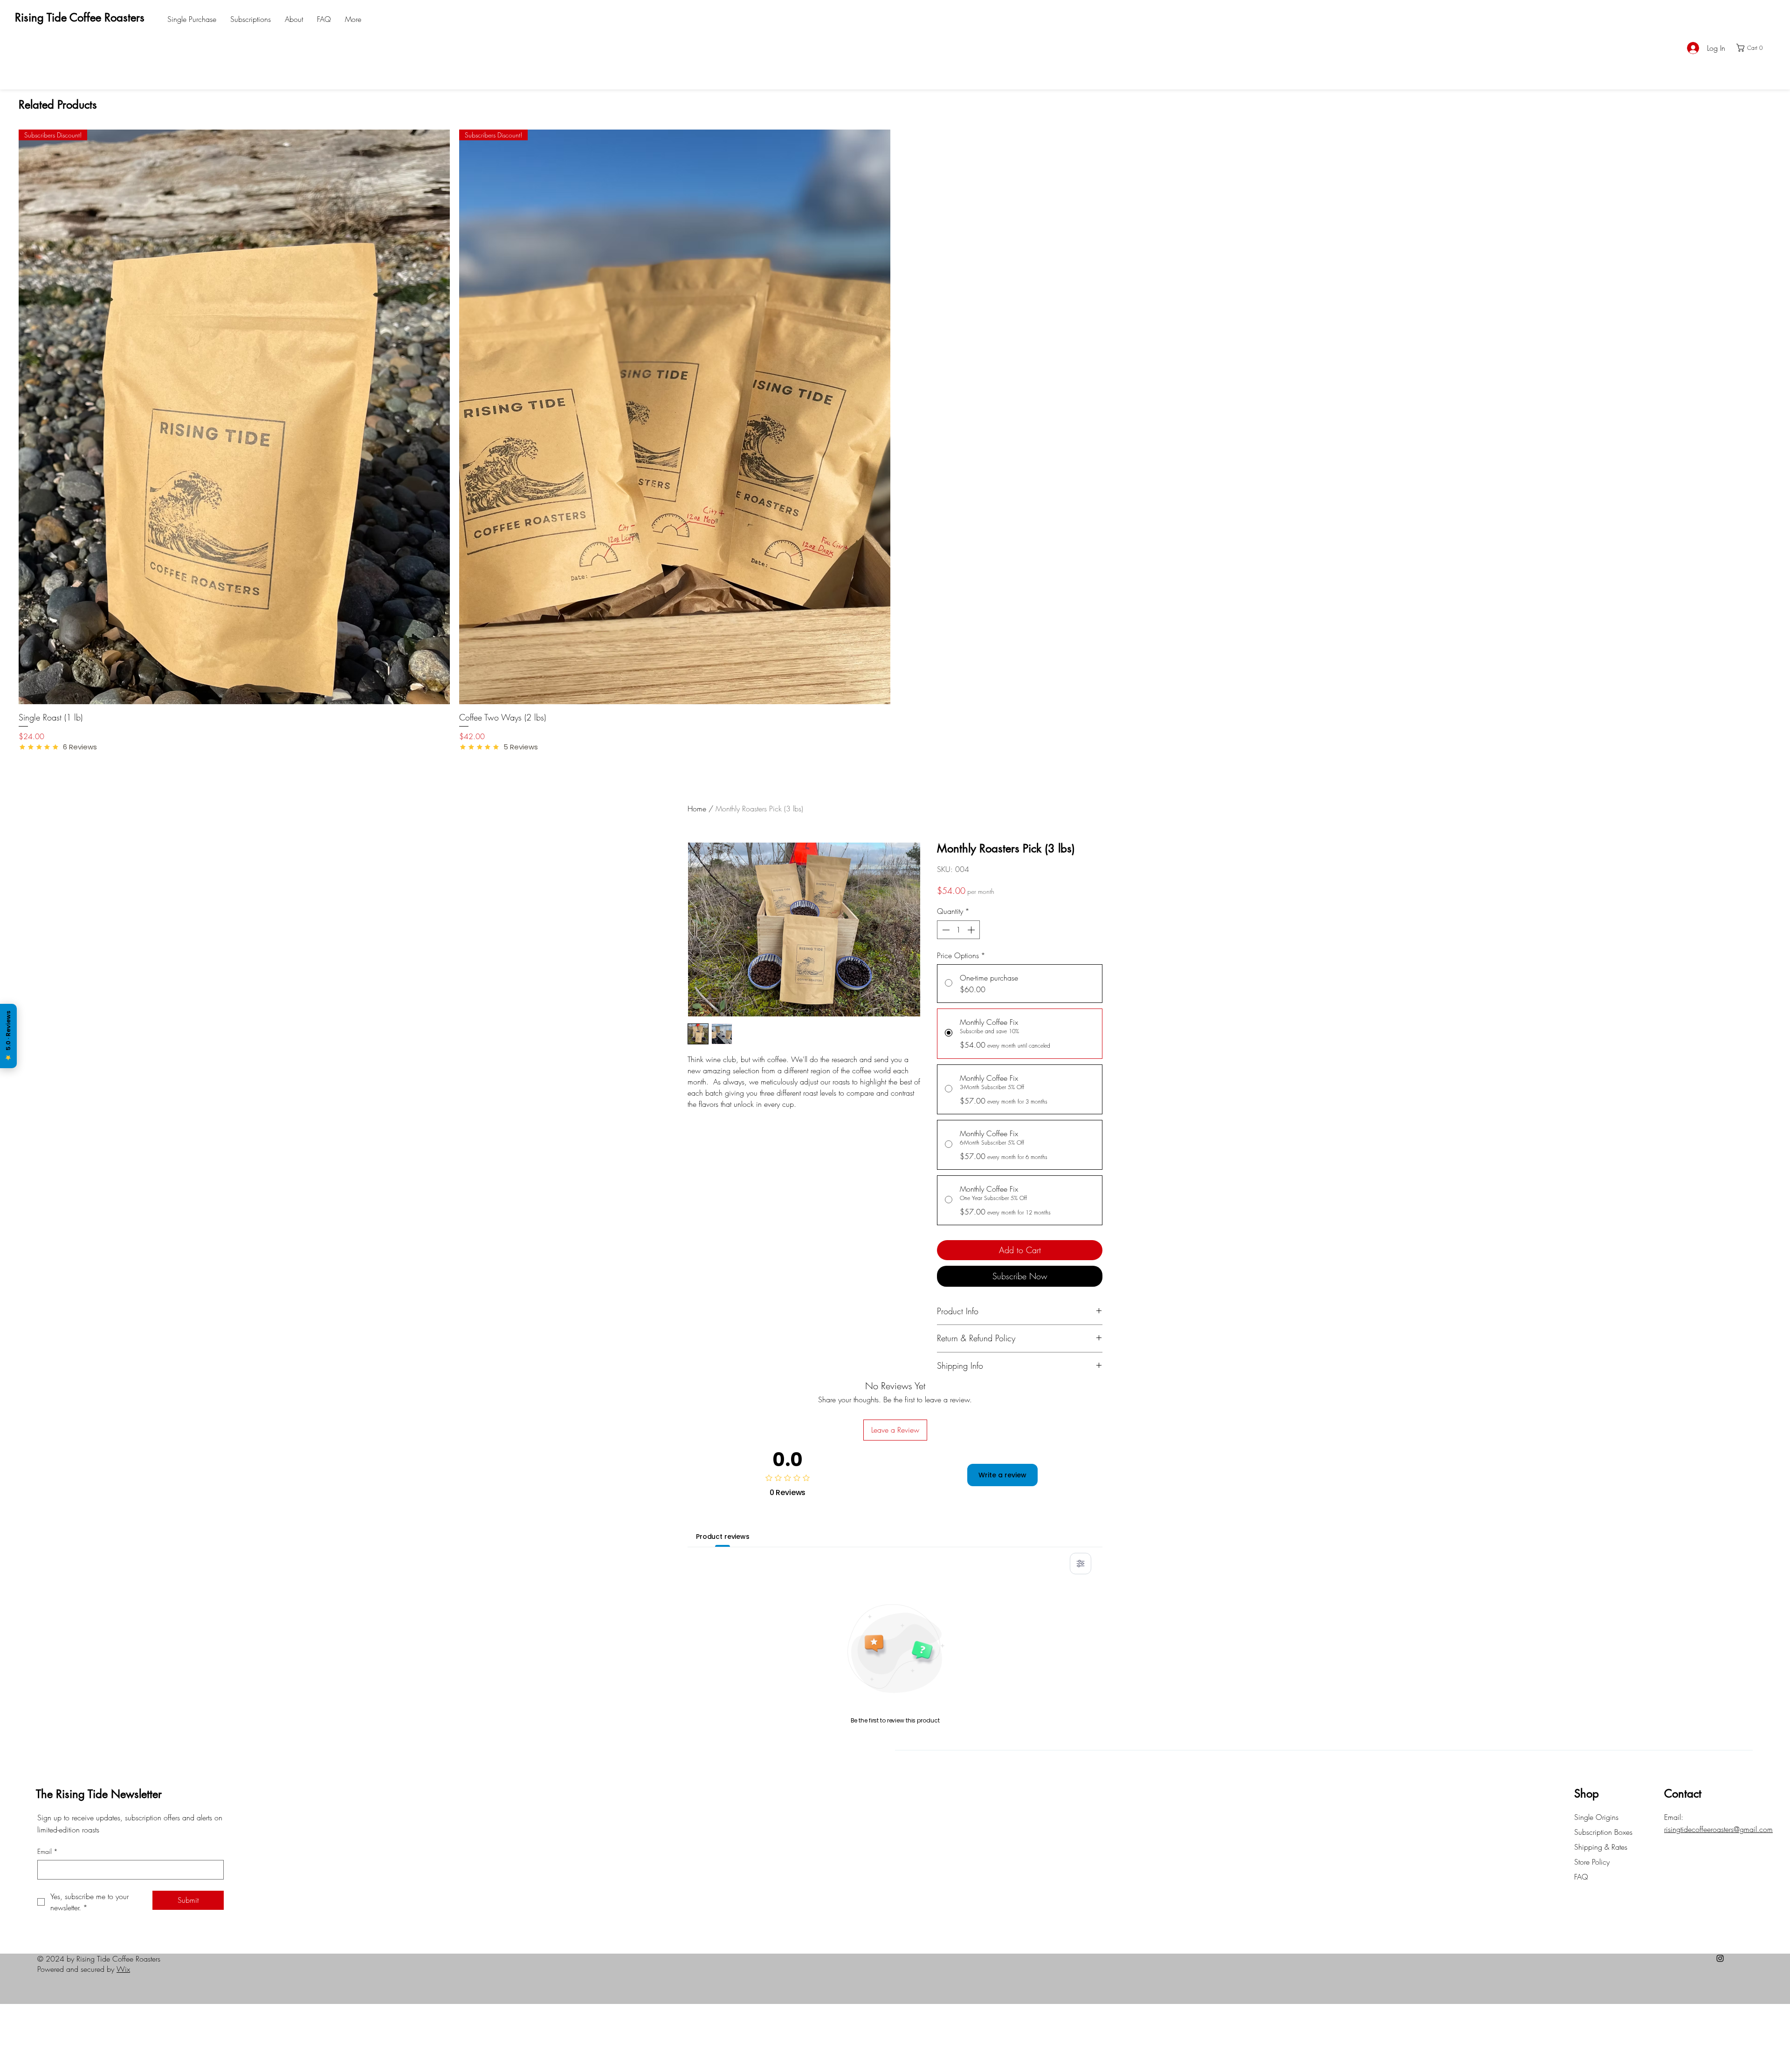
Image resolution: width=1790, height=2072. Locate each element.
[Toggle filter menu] (1081, 1564)
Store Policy (1593, 1862)
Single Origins (1596, 1817)
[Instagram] (1720, 1958)
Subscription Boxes (1603, 1832)
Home (697, 809)
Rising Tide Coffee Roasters (80, 17)
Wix (123, 1969)
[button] (1753, 48)
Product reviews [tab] (723, 1537)
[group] (895, 441)
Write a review (1002, 1475)
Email (48, 1851)
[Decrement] (945, 930)
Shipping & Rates (1602, 1847)
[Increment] (972, 930)
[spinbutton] (958, 930)
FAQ (1581, 1877)
